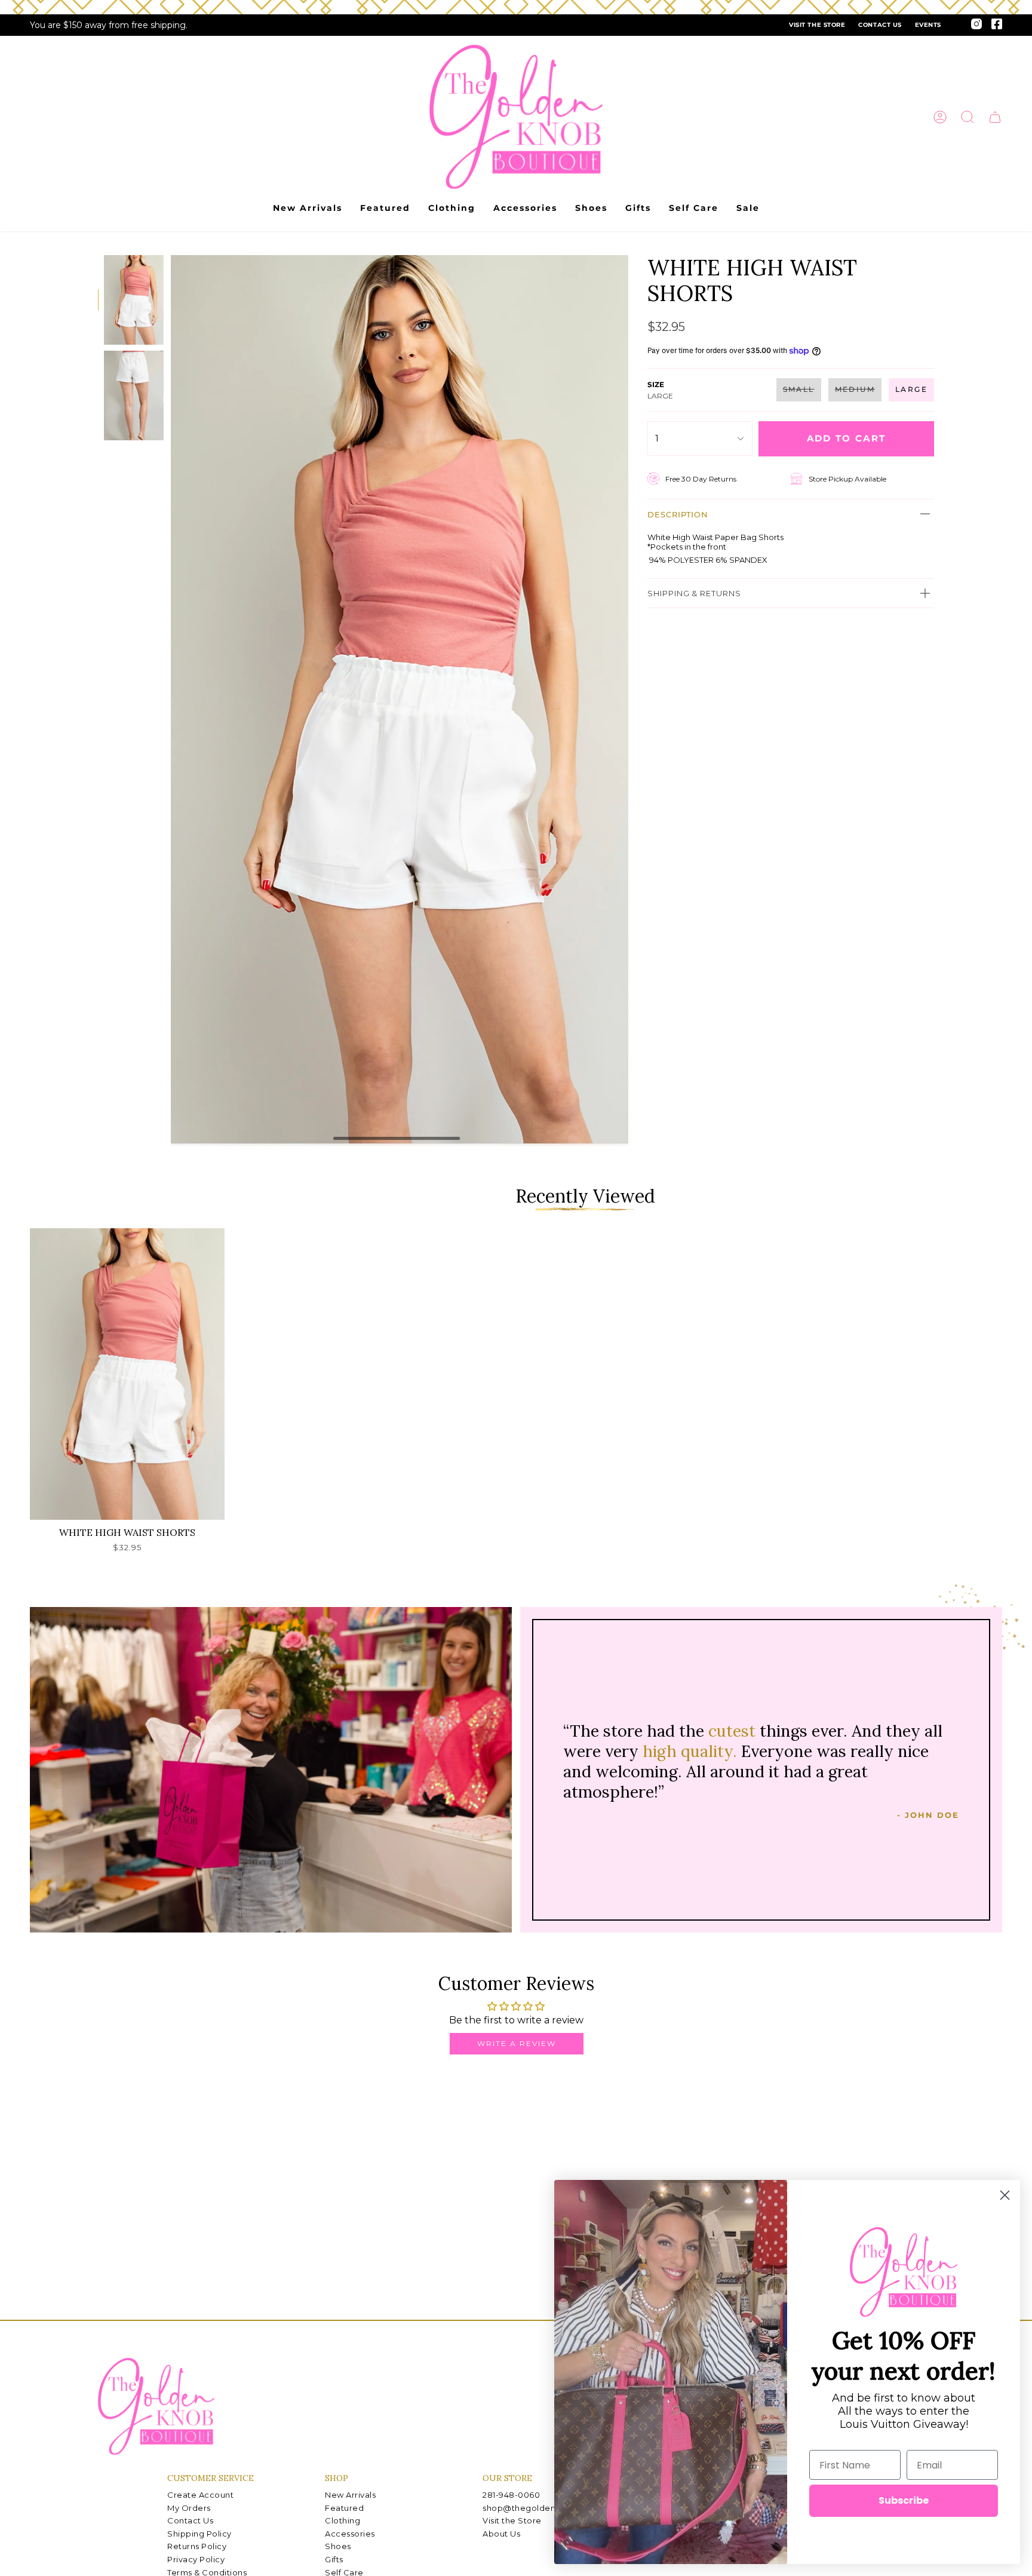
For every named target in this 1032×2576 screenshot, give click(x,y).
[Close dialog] (1005, 2195)
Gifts (334, 2559)
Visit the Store (817, 25)
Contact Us (880, 25)
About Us (501, 2534)
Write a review (517, 2043)
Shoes (338, 2546)
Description (678, 514)
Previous (171, 701)
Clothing (343, 2520)
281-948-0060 (511, 2495)
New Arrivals (350, 2495)
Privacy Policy (196, 2559)
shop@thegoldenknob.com (540, 2508)
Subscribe (904, 2500)
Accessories (350, 2534)
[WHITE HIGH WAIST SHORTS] (127, 1374)
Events (928, 25)
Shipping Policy (199, 2534)
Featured (344, 2508)
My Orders (189, 2508)
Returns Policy (197, 2546)
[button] (967, 117)
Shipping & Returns (694, 593)
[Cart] (995, 117)
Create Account (200, 2495)
